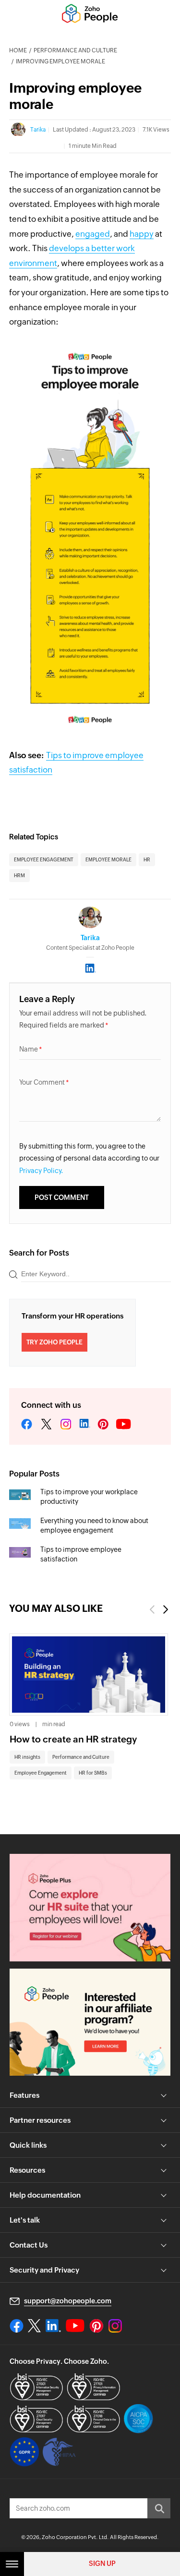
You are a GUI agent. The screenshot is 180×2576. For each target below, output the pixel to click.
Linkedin (84, 1425)
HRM (19, 876)
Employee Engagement (41, 1773)
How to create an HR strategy (73, 1739)
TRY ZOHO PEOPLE (54, 1342)
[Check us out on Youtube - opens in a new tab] (75, 2326)
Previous (152, 1609)
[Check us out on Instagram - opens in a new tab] (115, 2326)
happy (142, 234)
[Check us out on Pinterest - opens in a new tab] (96, 2326)
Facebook (27, 1425)
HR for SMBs (93, 1773)
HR (147, 860)
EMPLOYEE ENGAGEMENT (44, 860)
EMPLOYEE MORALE (108, 860)
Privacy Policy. (41, 1171)
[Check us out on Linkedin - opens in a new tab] (53, 2326)
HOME (18, 50)
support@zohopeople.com (68, 2301)
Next (166, 1609)
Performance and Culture (75, 50)
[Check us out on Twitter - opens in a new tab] (35, 2325)
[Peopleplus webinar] (90, 1907)
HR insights (27, 1757)
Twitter (46, 1425)
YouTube (124, 1425)
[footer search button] (159, 2508)
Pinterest (103, 1425)
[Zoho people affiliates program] (90, 2022)
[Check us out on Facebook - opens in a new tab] (17, 2326)
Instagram (66, 1425)
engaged (93, 234)
